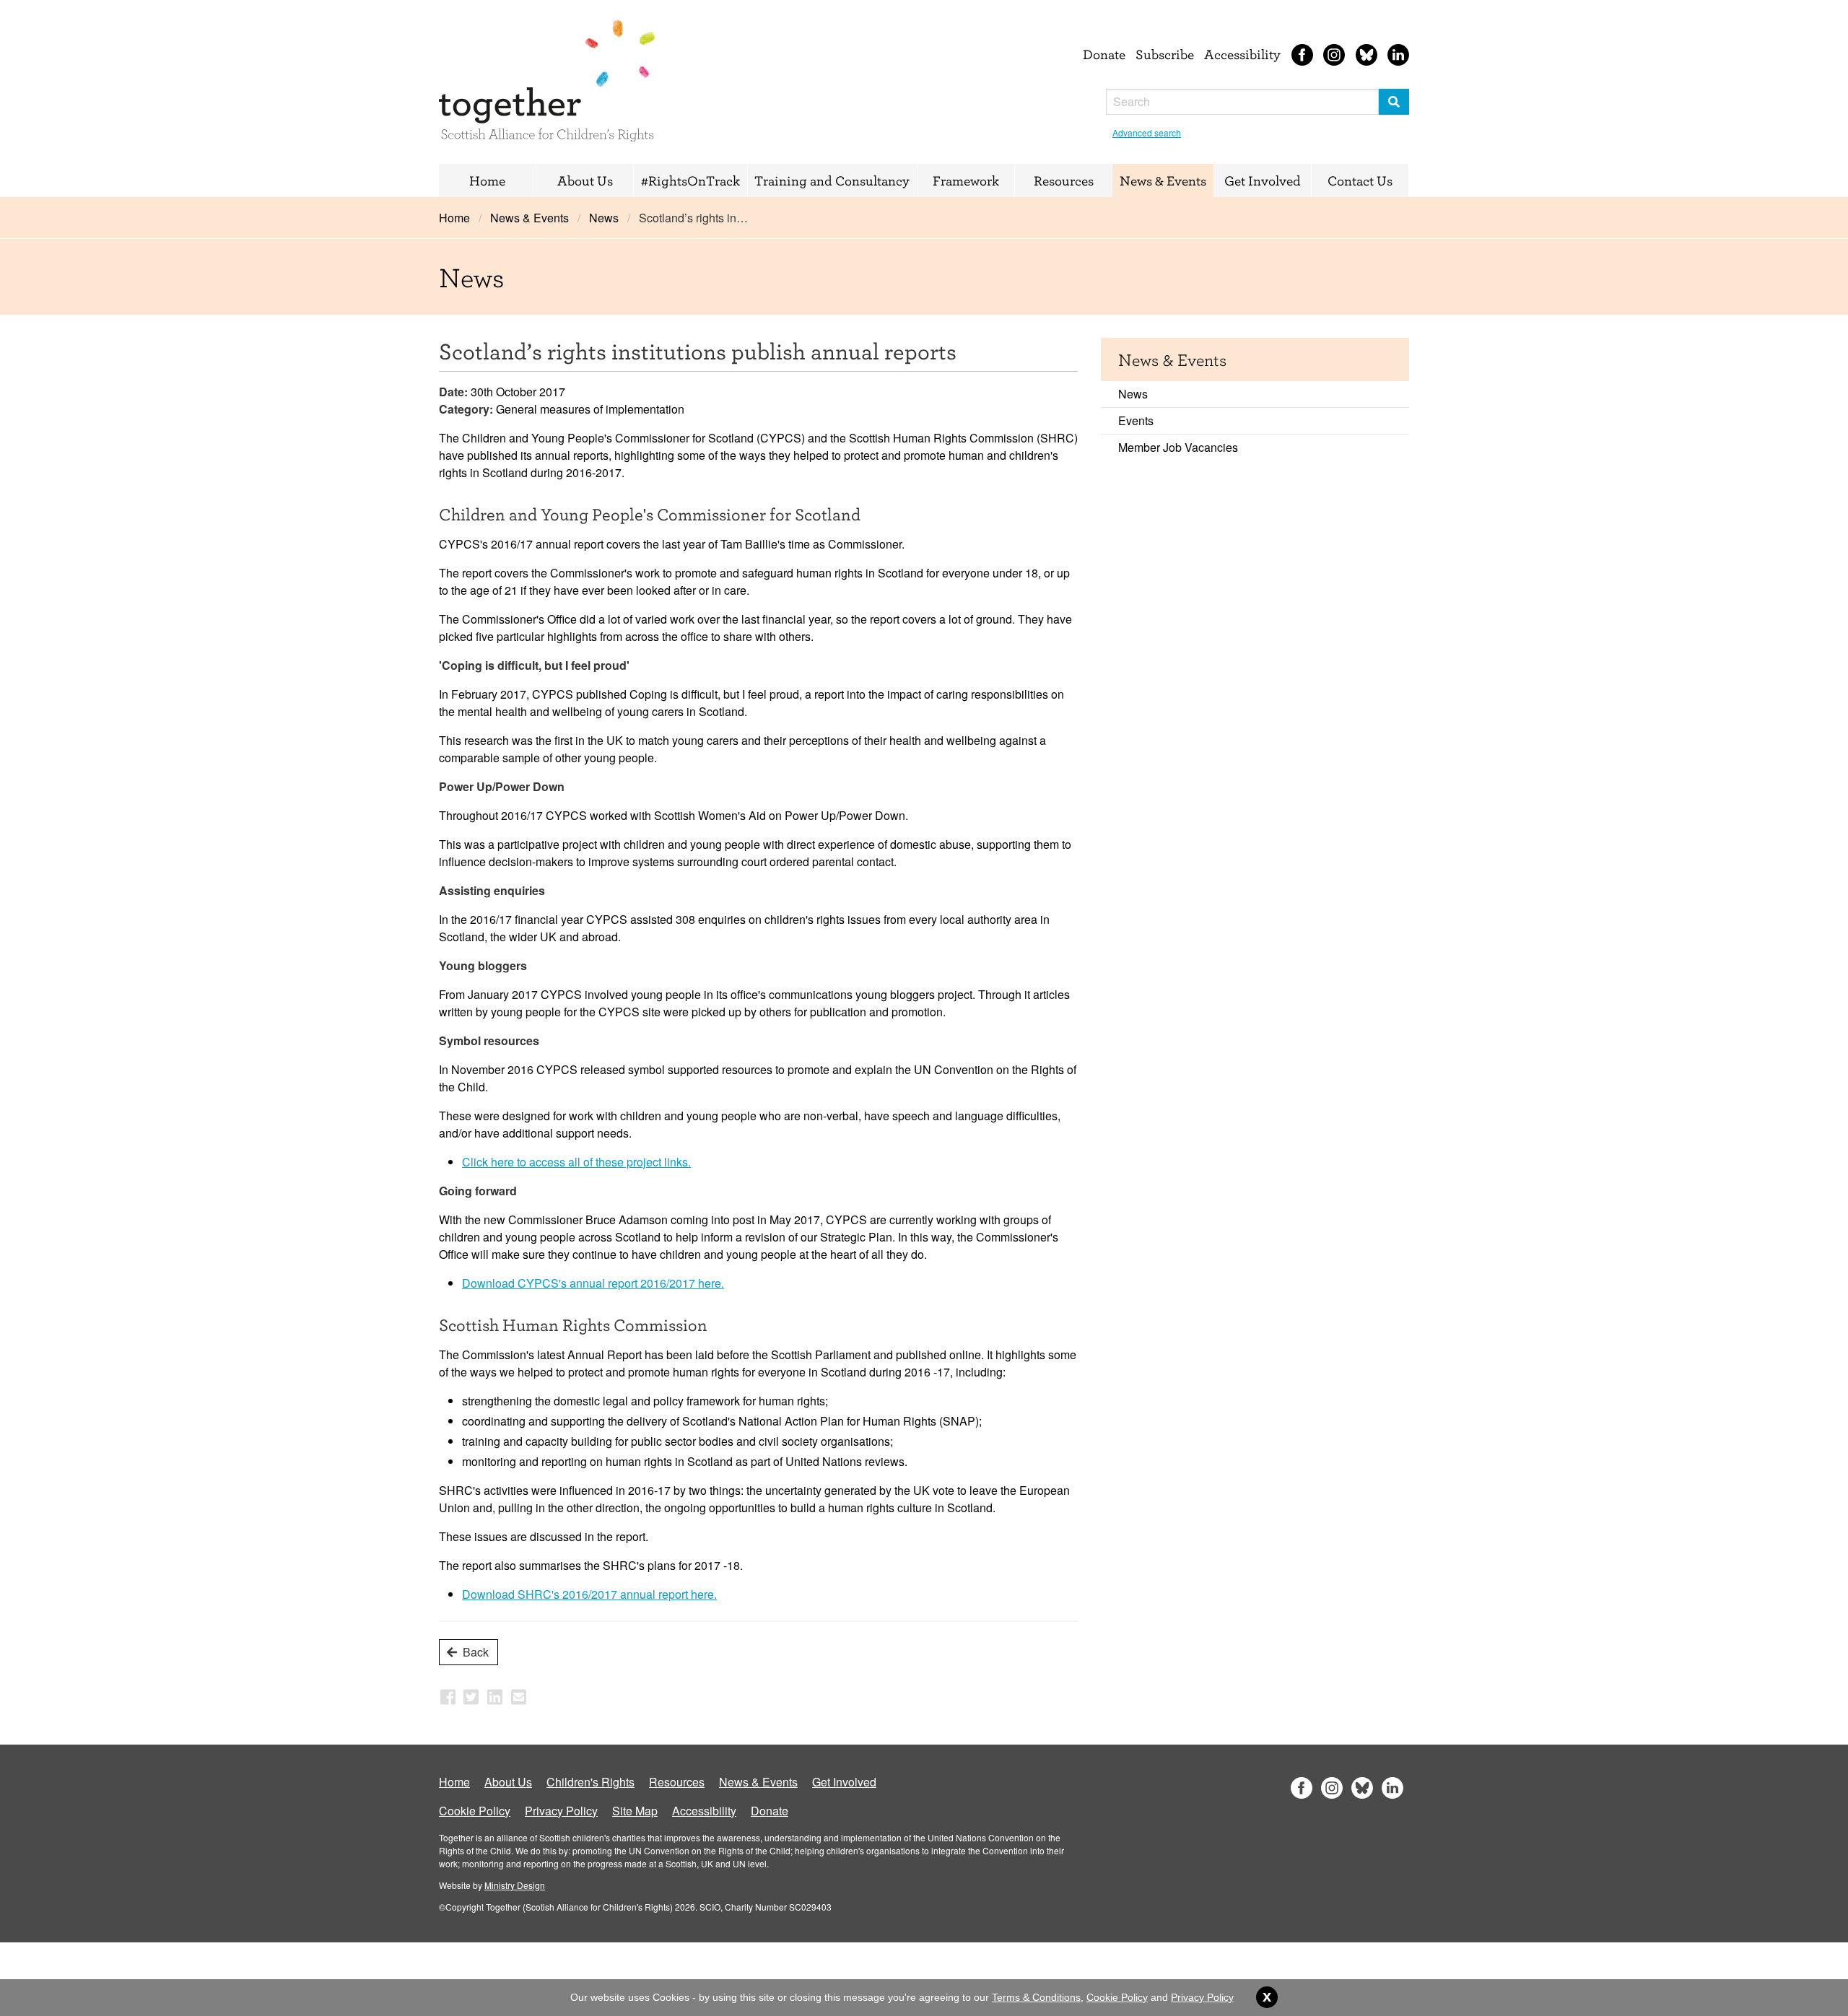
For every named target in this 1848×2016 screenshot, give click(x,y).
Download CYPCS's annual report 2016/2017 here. (593, 1283)
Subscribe (1165, 54)
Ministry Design (515, 1885)
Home (487, 180)
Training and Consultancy (832, 180)
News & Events (1163, 180)
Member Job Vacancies (1178, 447)
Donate (1104, 54)
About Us (585, 180)
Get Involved (1263, 180)
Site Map (635, 1811)
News (604, 218)
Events (1136, 420)
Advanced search (1147, 132)
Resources (1064, 180)
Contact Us (1360, 180)
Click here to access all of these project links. (576, 1162)
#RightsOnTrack (690, 180)
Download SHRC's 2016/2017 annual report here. (589, 1594)
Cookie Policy (475, 1811)
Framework (966, 180)
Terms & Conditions (1036, 1997)
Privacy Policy (561, 1811)
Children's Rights (590, 1782)
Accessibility (1242, 54)
